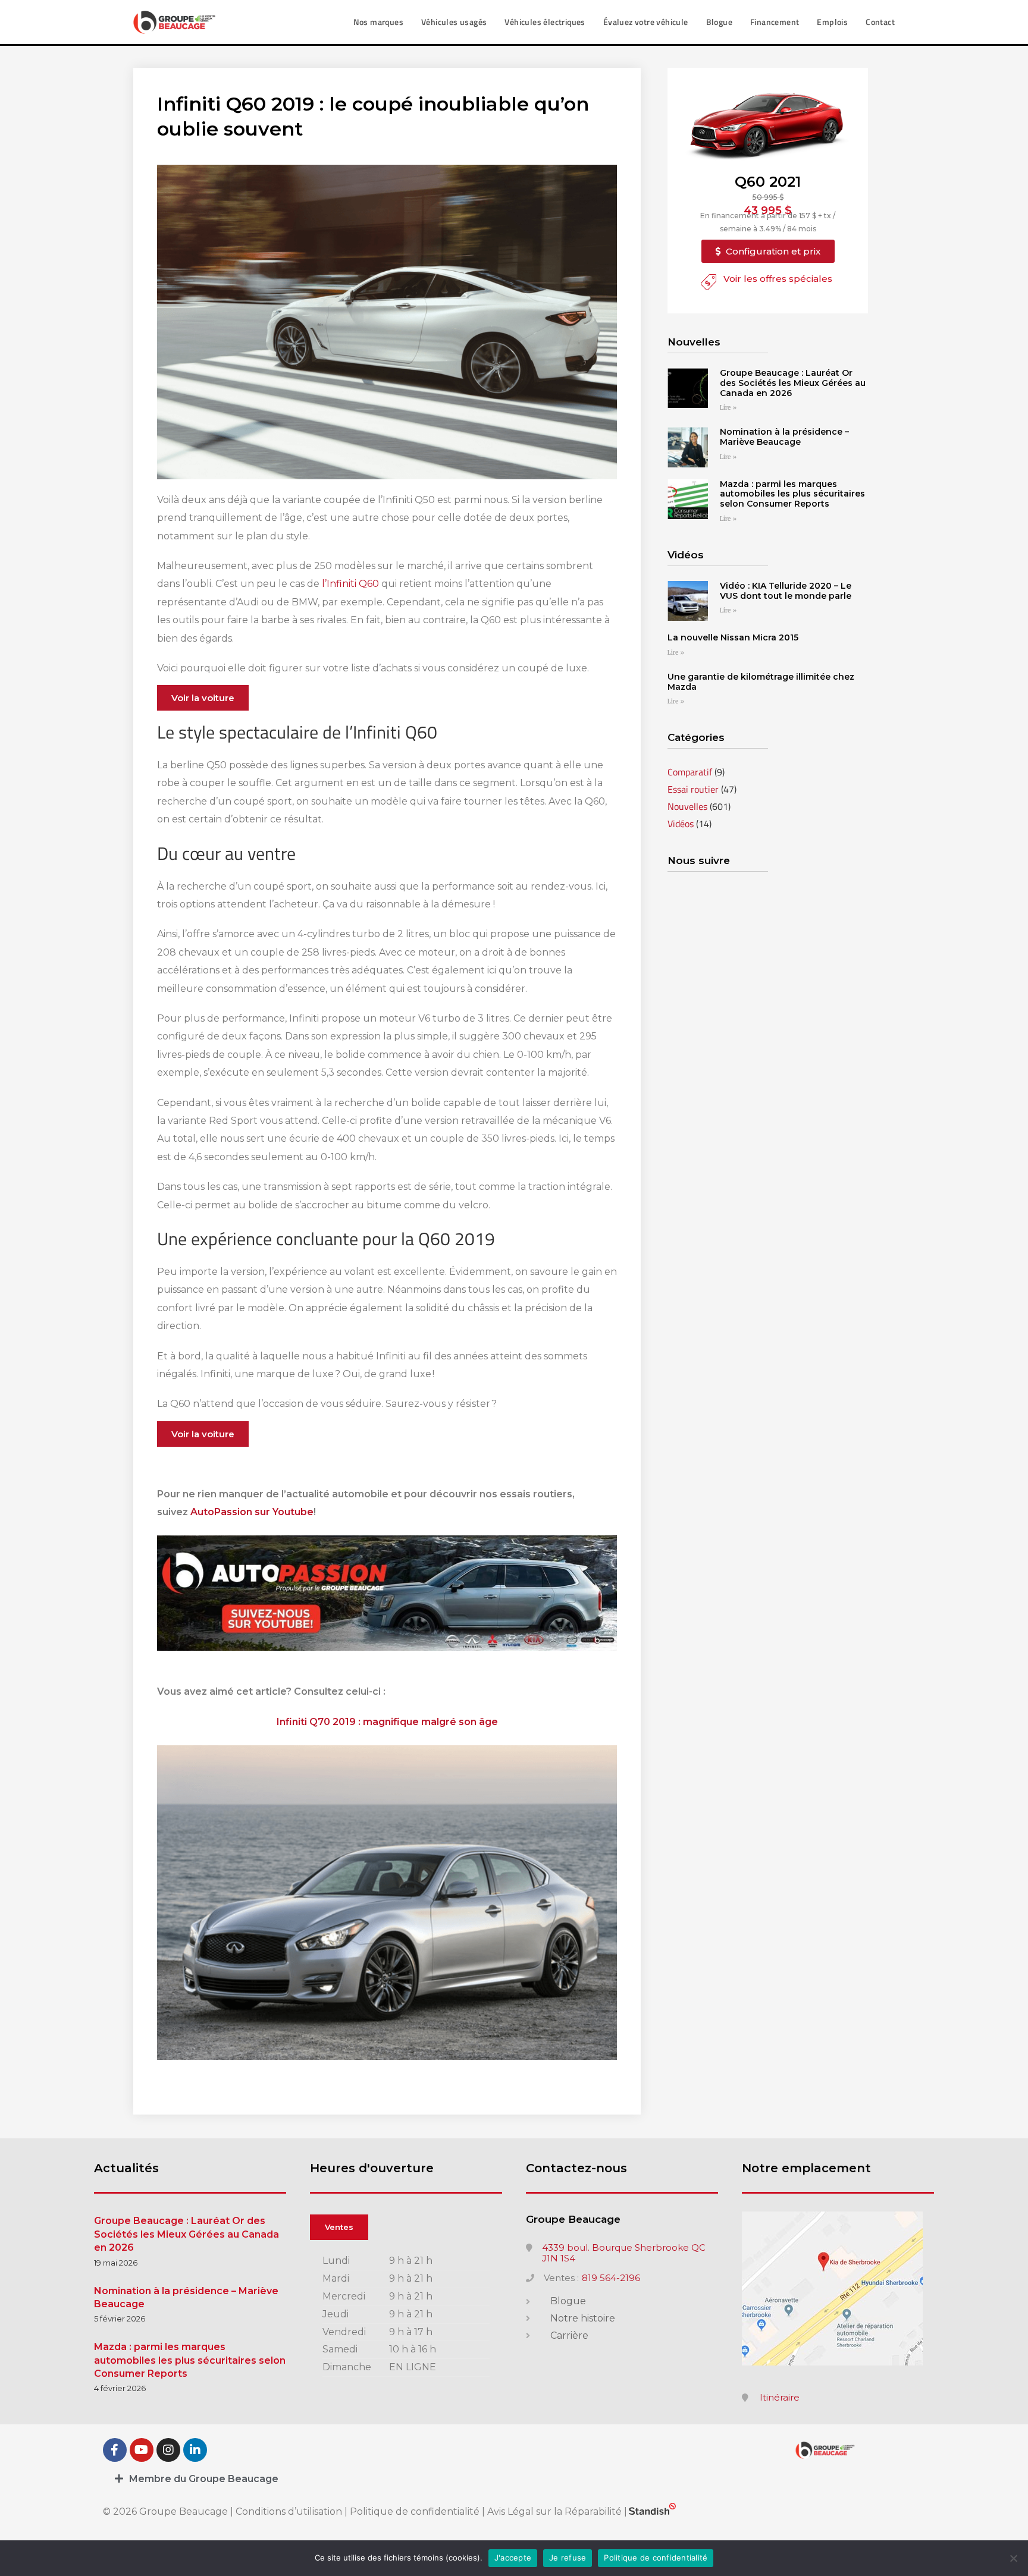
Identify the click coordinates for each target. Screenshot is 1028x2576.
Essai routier (693, 789)
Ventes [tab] (339, 2227)
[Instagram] (168, 2450)
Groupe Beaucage (573, 2219)
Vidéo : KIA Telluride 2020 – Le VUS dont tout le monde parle (786, 591)
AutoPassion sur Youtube (252, 1512)
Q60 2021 (768, 182)
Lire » (728, 408)
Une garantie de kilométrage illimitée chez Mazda (761, 682)
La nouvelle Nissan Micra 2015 (733, 637)
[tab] (514, 2479)
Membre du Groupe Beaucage (204, 2479)
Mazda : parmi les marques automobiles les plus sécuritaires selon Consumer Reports (792, 494)
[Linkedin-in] (195, 2450)
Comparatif (690, 772)
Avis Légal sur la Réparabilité (554, 2511)
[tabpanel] (406, 2315)
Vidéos (681, 824)
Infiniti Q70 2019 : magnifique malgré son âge (387, 1722)
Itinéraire (780, 2398)
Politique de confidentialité (415, 2511)
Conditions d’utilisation (290, 2511)
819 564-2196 (611, 2278)
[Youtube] (142, 2450)
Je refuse (568, 2558)
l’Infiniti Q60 (352, 584)
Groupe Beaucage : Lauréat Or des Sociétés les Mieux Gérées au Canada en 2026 (793, 383)
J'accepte (513, 2558)
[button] (768, 251)
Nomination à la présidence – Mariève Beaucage (784, 437)
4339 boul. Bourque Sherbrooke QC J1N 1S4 (624, 2253)
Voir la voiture (203, 698)
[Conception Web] (652, 2511)
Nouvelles (687, 806)
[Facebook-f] (115, 2450)
